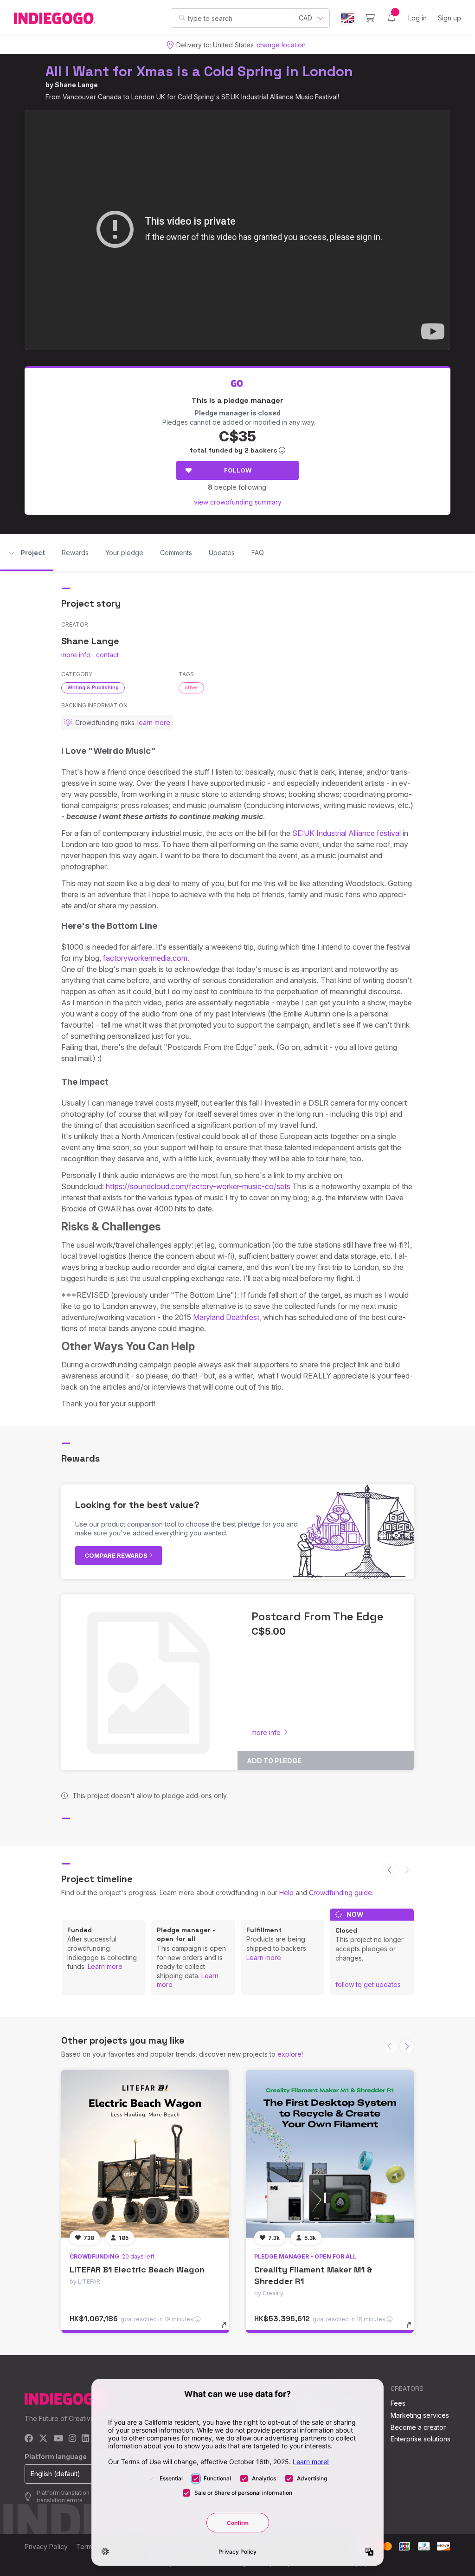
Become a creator (418, 2427)
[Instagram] (72, 2439)
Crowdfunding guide (340, 1893)
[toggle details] (228, 2330)
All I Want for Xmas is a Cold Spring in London (199, 71)
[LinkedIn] (85, 2439)
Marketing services (420, 2415)
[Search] (182, 18)
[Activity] (392, 18)
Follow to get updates (368, 1984)
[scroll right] (407, 2046)
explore (289, 2054)
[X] (43, 2439)
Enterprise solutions (420, 2439)
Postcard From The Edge (318, 1616)
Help (286, 1893)
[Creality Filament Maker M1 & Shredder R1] (330, 2154)
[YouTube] (58, 2439)
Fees (398, 2403)
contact (107, 655)
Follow (238, 470)
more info (76, 655)
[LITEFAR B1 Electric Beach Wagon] (145, 2154)
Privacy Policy (46, 2547)
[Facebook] (29, 2439)
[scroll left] (390, 1870)
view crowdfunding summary (238, 502)
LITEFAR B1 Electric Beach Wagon (137, 2269)
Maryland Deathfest (226, 1317)
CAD (305, 18)
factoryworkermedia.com (145, 958)
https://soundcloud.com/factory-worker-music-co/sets (198, 1186)
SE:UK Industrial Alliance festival (347, 833)
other (191, 687)
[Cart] (370, 18)
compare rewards (117, 1555)
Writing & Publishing (93, 687)
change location (281, 45)
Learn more (105, 1966)
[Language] (347, 18)
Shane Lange (76, 85)
